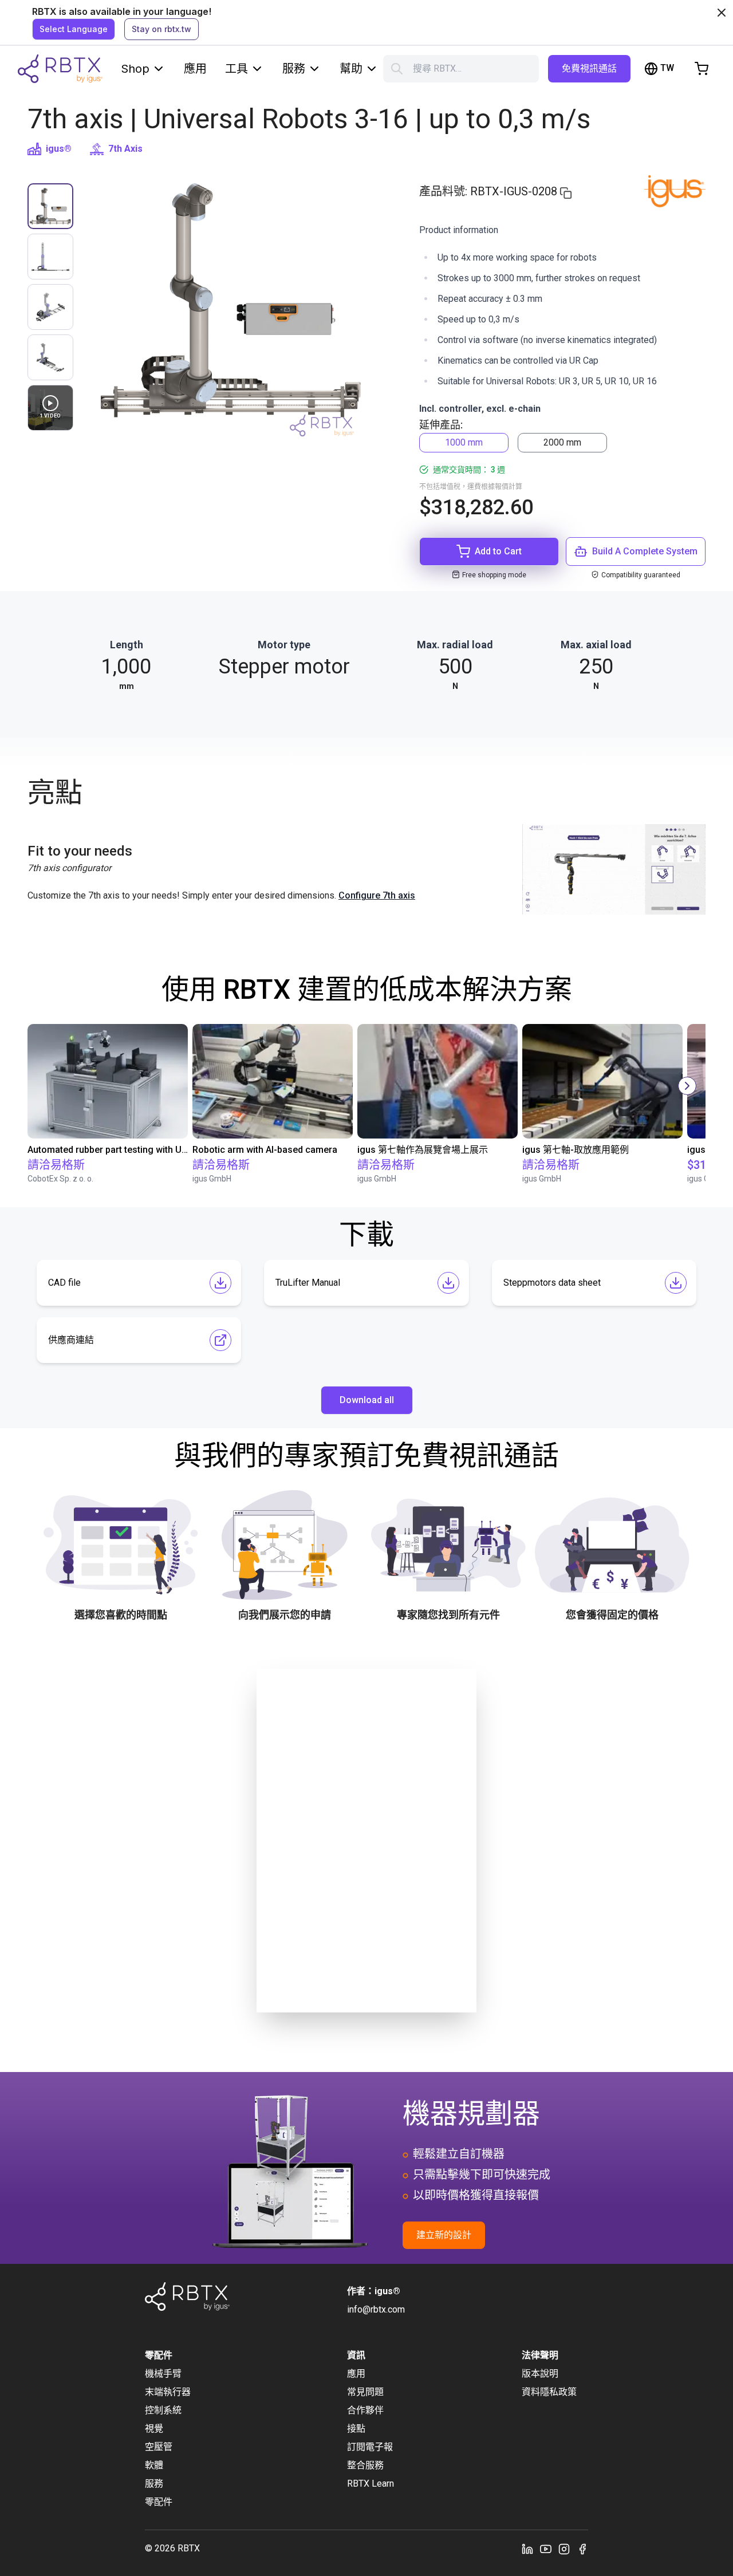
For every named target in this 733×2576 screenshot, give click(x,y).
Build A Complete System (645, 551)
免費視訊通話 (589, 68)
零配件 (159, 2502)
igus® (59, 149)
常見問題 (365, 2392)
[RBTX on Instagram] (564, 2549)
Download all (367, 1400)
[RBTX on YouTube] (546, 2549)
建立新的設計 (444, 2235)
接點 (356, 2429)
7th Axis (125, 149)
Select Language (74, 29)
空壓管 (159, 2447)
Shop (135, 69)
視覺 (154, 2429)
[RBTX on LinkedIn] (527, 2549)
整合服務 (365, 2465)
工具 (237, 69)
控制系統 (163, 2410)
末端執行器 (168, 2392)
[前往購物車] (702, 69)
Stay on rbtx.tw (161, 29)
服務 (294, 69)
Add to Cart (498, 551)
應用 (195, 69)
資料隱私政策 (549, 2392)
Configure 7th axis (377, 895)
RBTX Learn (371, 2484)
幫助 (351, 69)
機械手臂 (163, 2374)
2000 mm (562, 442)
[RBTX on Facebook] (582, 2549)
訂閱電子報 (370, 2447)
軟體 (154, 2465)
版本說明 (540, 2374)
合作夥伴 (365, 2410)
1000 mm (464, 442)
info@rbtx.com (376, 2309)
